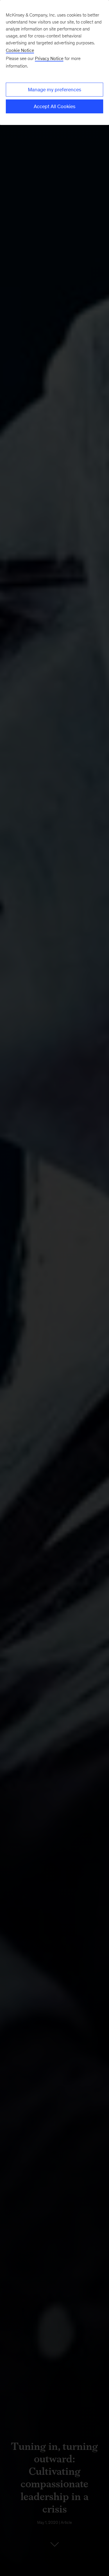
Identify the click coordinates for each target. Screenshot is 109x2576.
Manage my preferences (54, 90)
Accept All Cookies (54, 106)
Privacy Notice (49, 58)
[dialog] (54, 62)
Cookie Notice (20, 50)
